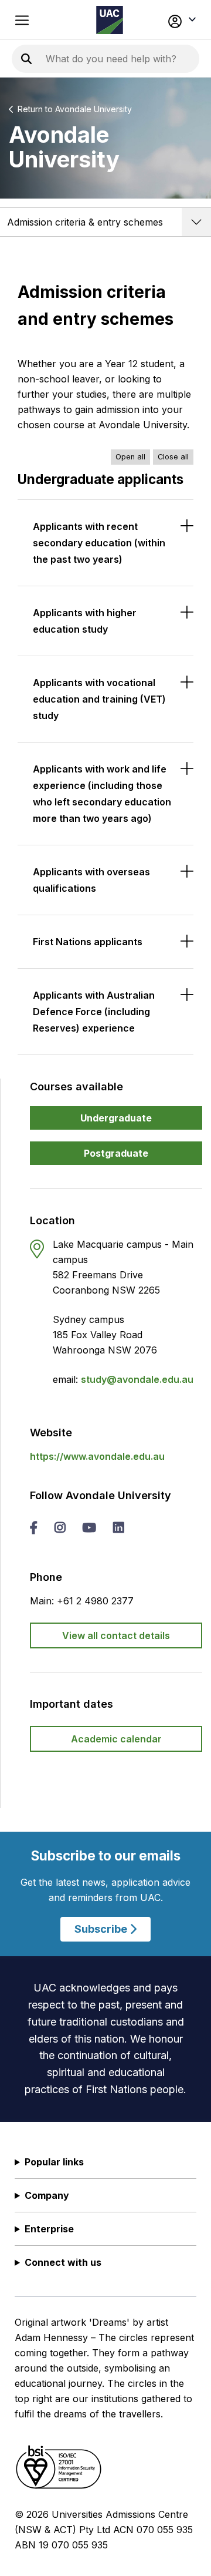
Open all (130, 457)
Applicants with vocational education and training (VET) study (99, 699)
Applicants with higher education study (85, 621)
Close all (173, 457)
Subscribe (102, 1929)
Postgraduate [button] (116, 1153)
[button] (181, 20)
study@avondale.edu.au (137, 1379)
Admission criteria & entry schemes (85, 222)
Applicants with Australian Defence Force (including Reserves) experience (94, 1012)
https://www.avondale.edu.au (97, 1456)
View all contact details (116, 1635)
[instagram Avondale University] (60, 1529)
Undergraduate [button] (116, 1118)
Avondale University (93, 109)
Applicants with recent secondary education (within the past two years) (99, 543)
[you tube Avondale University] (89, 1529)
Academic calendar (116, 1739)
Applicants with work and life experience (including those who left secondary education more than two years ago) (102, 794)
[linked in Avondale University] (118, 1529)
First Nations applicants (88, 942)
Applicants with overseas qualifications (91, 880)
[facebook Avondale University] (34, 1529)
